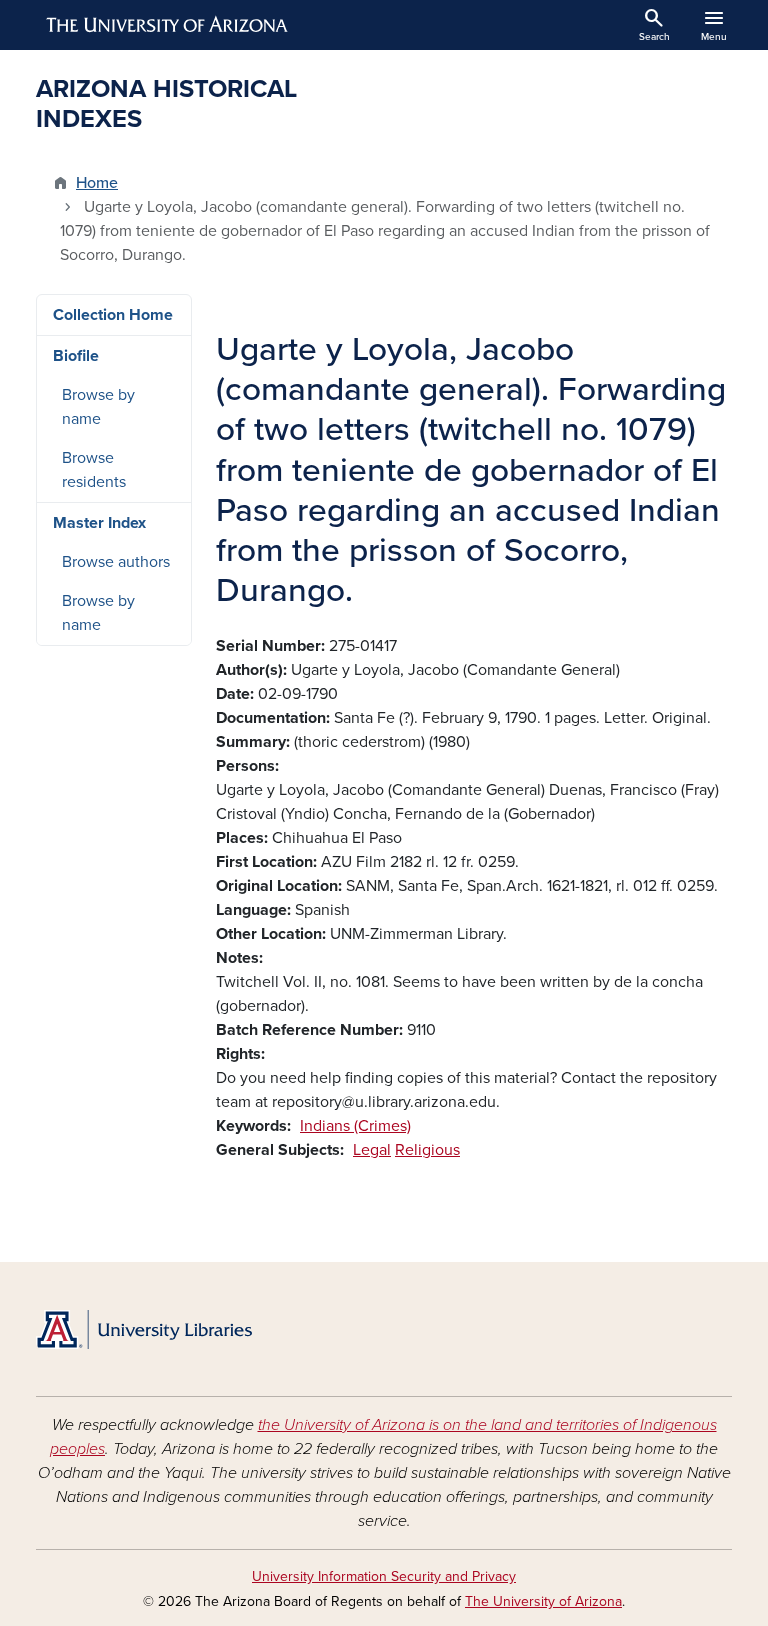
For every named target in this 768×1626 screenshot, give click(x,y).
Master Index (99, 523)
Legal (372, 1150)
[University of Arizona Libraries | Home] (144, 1329)
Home (97, 183)
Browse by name (98, 407)
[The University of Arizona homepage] (168, 25)
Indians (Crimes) (355, 1126)
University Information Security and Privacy (384, 1576)
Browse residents (94, 470)
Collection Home (113, 315)
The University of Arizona (543, 1601)
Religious (427, 1150)
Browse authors (116, 562)
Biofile (76, 356)
